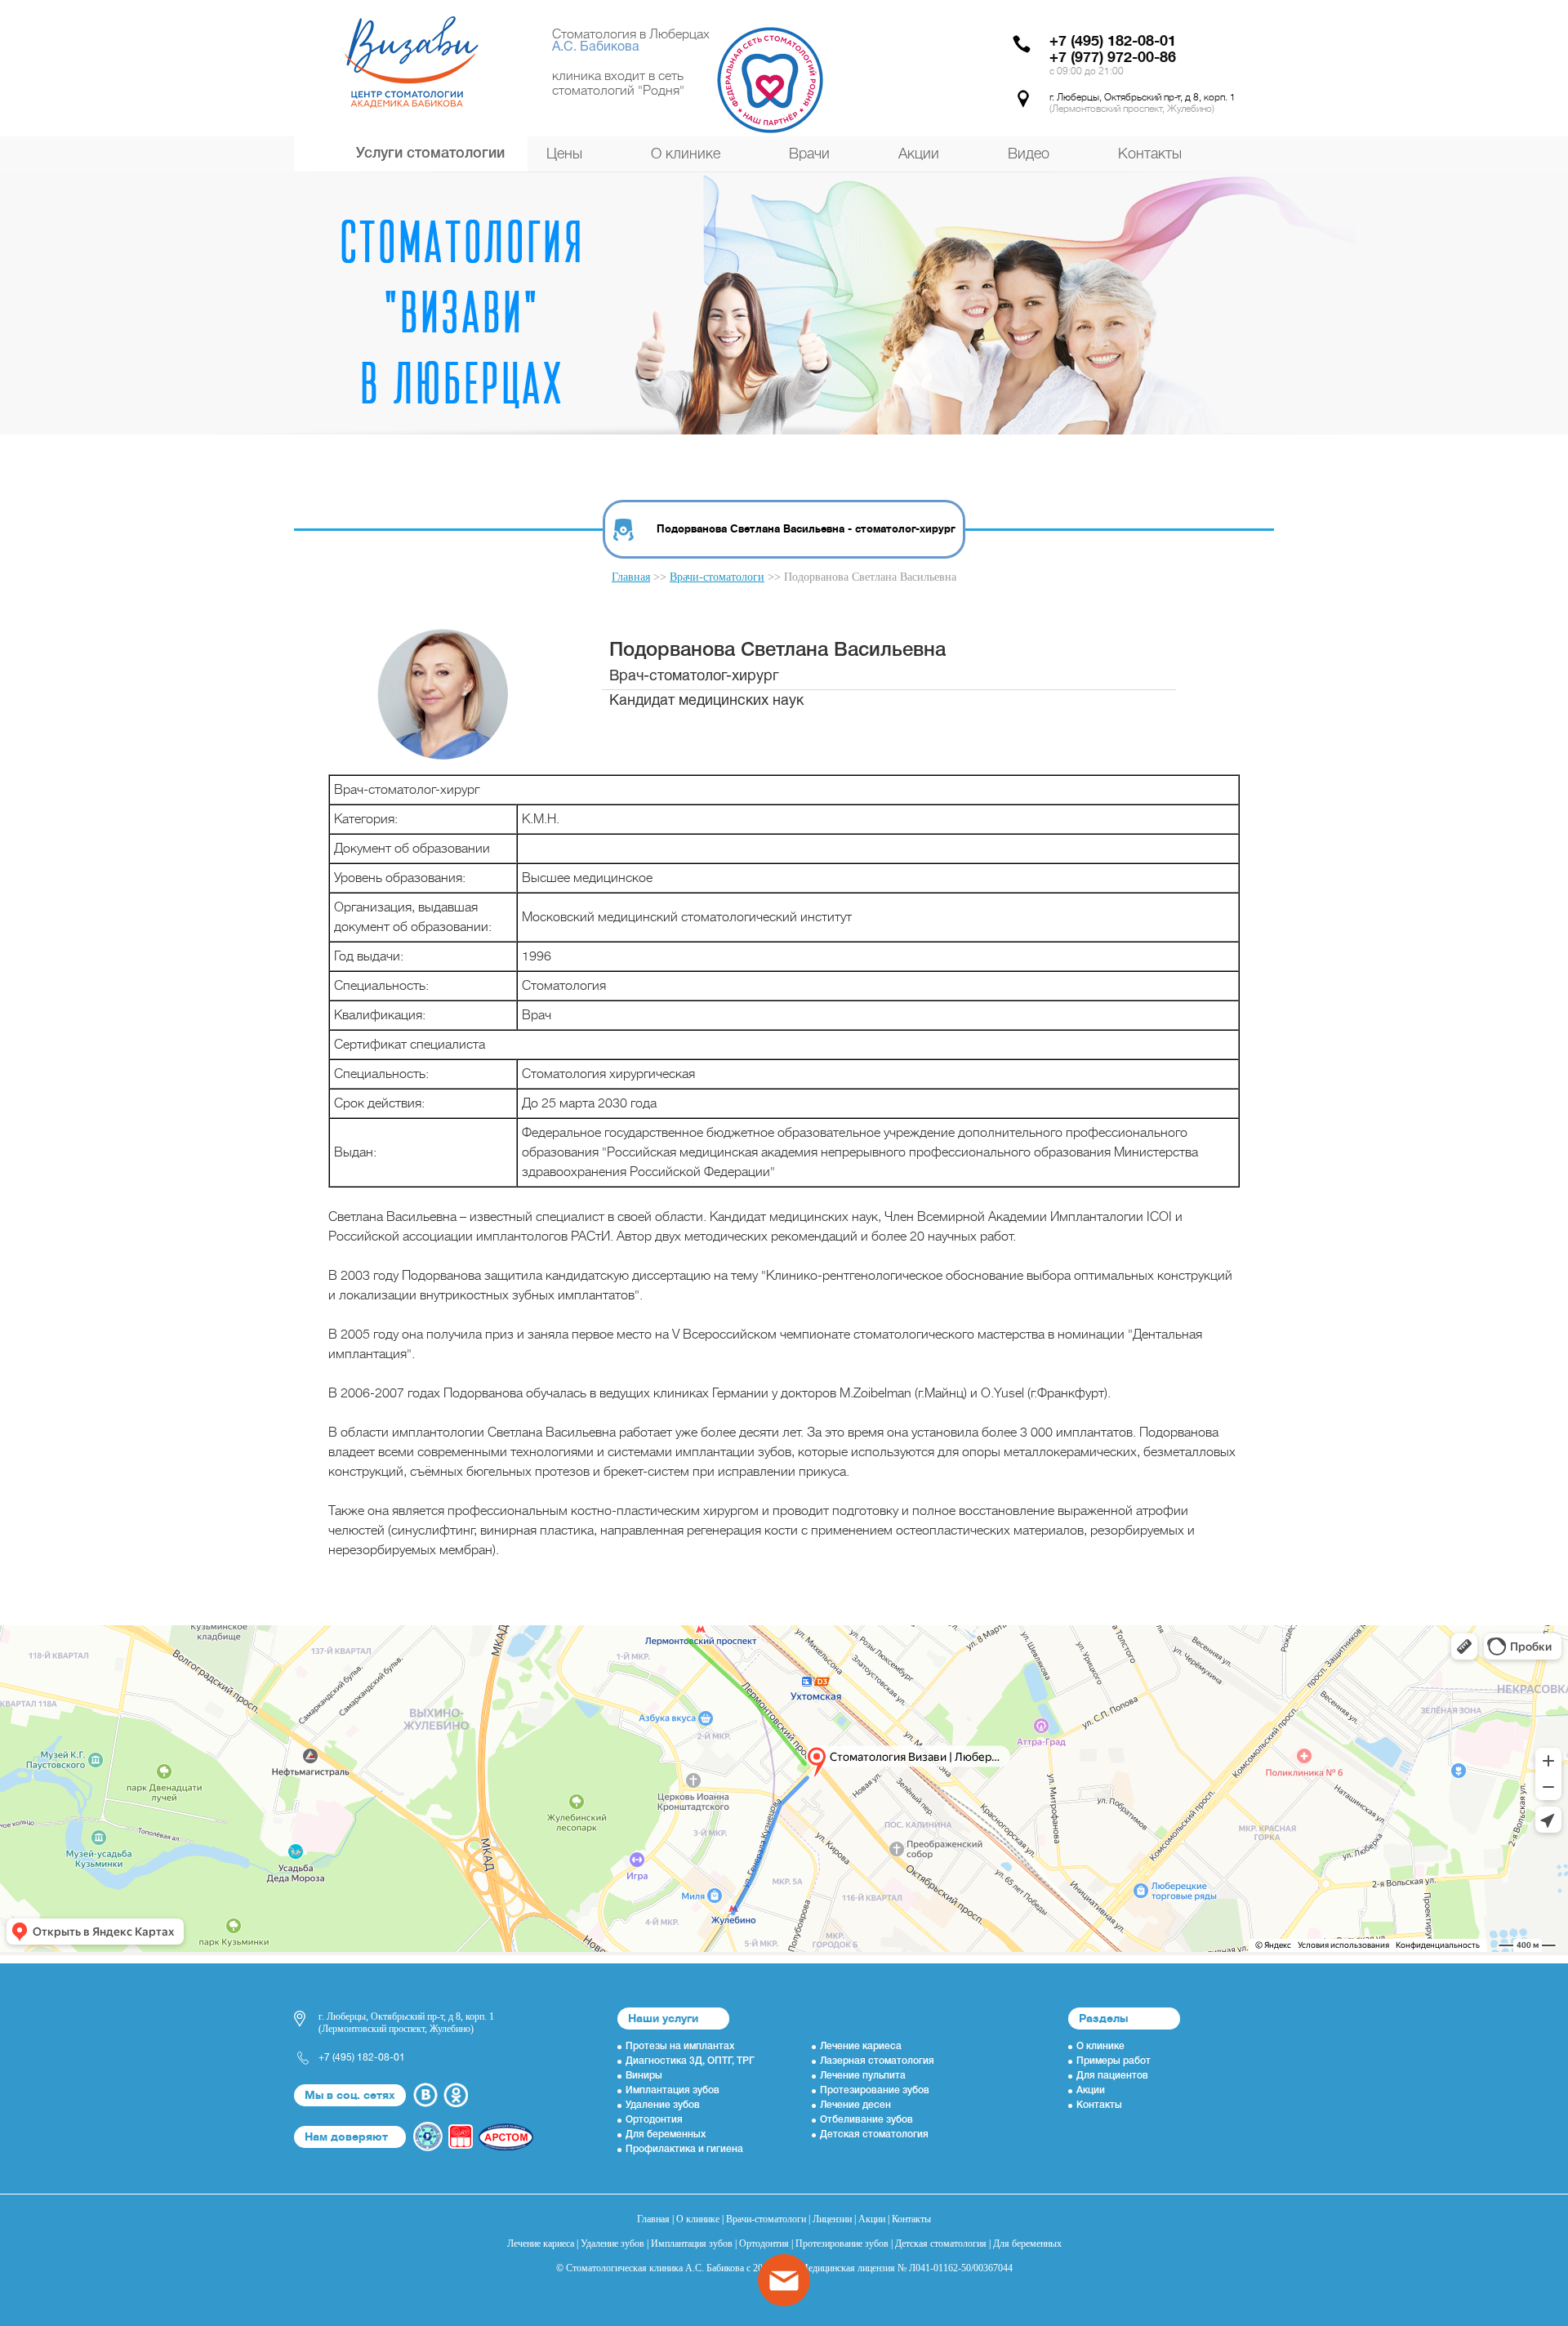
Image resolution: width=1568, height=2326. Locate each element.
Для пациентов (1112, 2076)
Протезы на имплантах (680, 2046)
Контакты (1150, 154)
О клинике (686, 154)
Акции (919, 154)
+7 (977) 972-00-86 (1113, 57)
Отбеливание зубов (866, 2120)
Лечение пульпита (863, 2076)
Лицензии (832, 2219)
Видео (1029, 154)
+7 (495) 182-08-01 (1113, 41)
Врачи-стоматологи (717, 577)
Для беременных (666, 2134)
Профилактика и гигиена (684, 2149)
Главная (631, 577)
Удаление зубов (663, 2105)
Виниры (644, 2076)
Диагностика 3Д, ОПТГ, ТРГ (690, 2061)
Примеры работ (1114, 2061)
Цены (564, 154)
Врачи (809, 154)
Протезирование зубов (875, 2090)
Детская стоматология (874, 2134)
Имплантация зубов (673, 2090)
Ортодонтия (654, 2120)
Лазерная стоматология (877, 2061)
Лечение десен (855, 2105)
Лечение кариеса (861, 2046)
